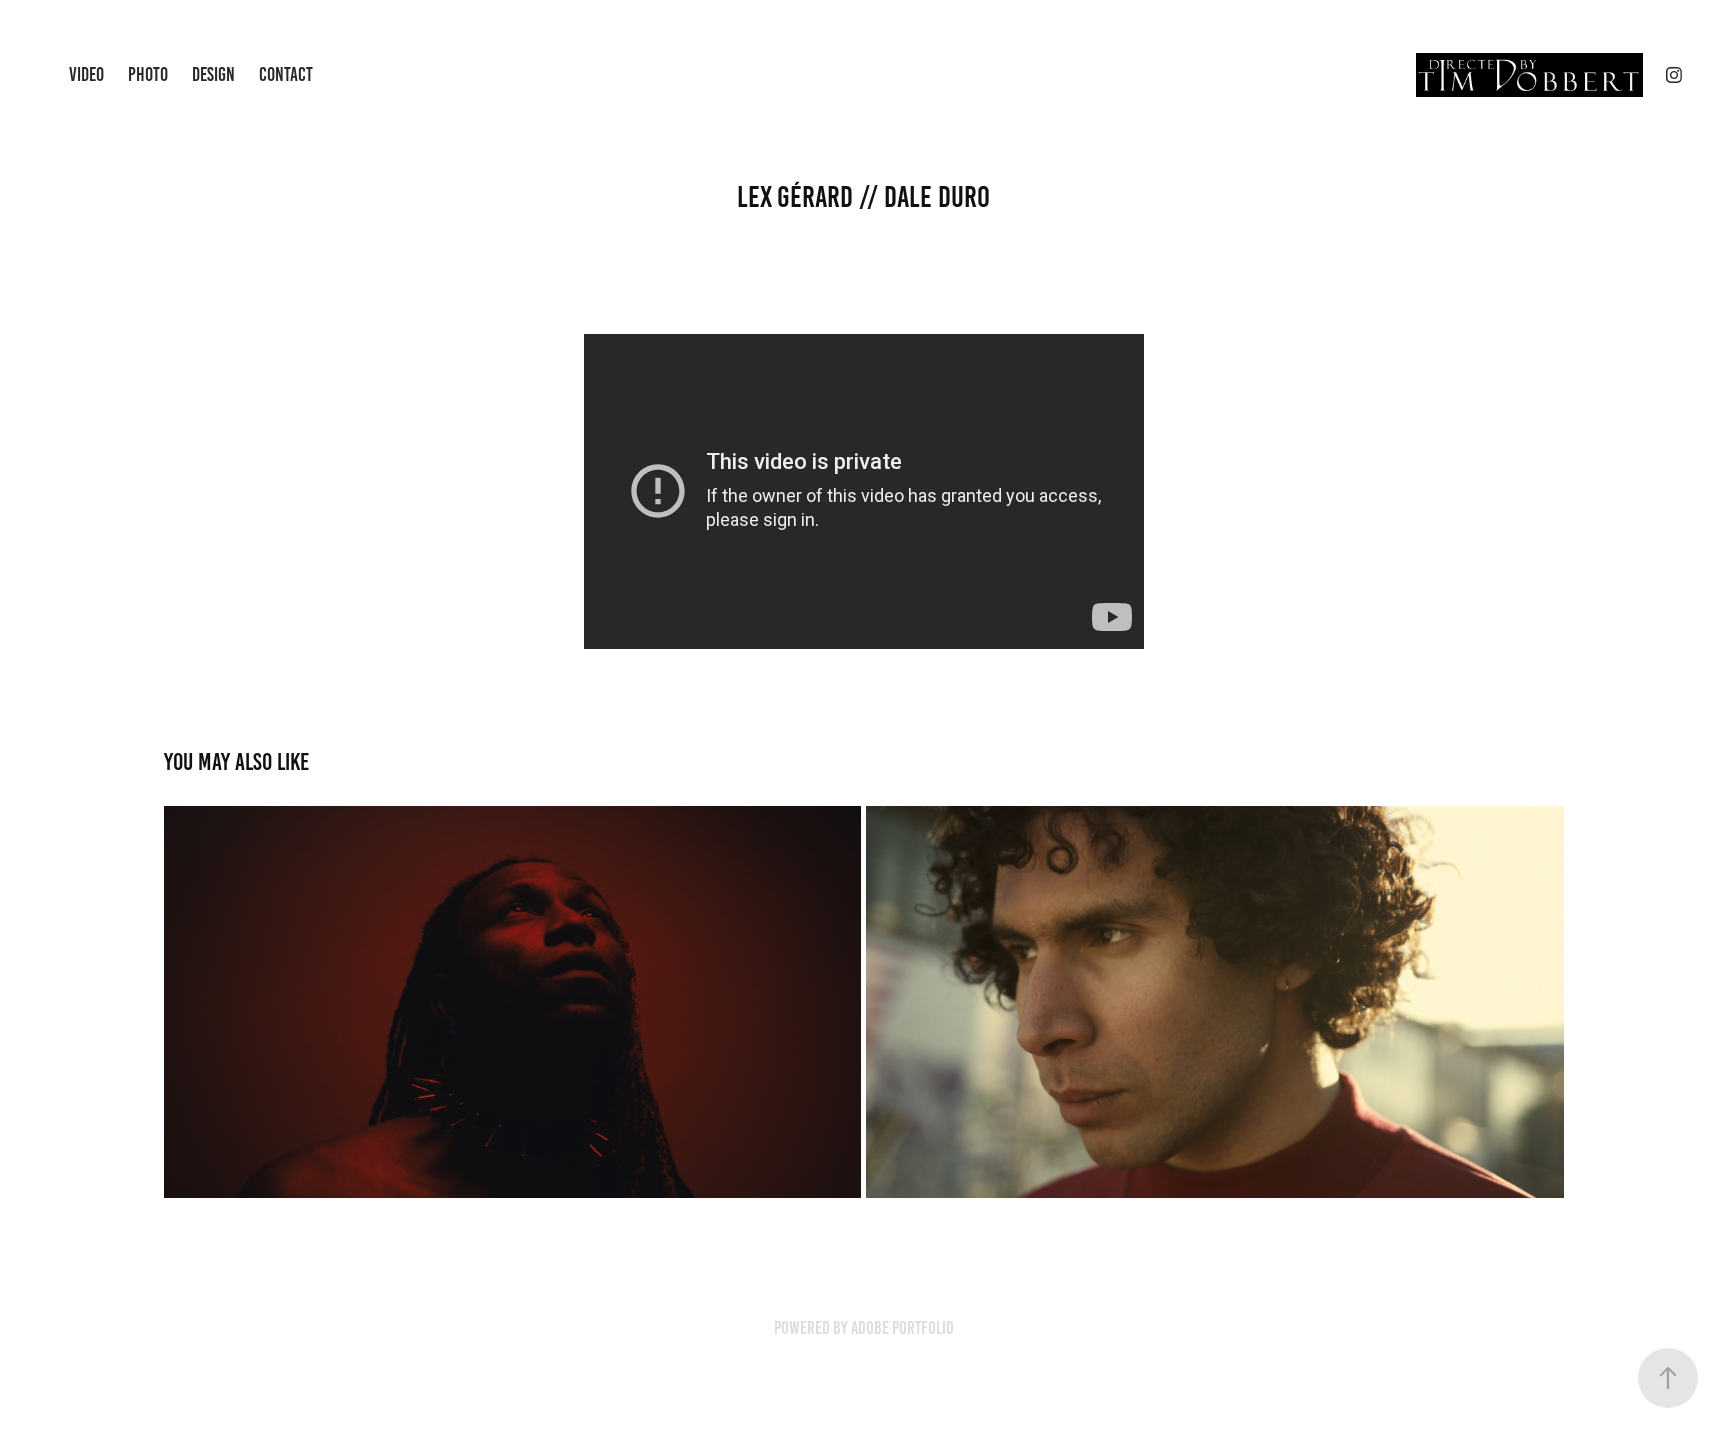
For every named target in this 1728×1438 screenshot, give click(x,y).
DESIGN (213, 74)
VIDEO (86, 74)
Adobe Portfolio (902, 1328)
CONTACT (286, 74)
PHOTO (148, 74)
